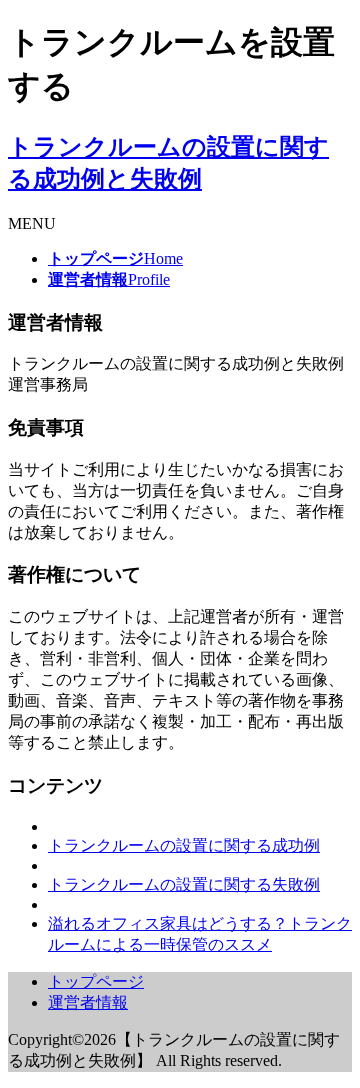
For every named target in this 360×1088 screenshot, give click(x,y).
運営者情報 (88, 1002)
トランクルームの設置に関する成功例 (184, 845)
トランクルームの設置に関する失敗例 (184, 884)
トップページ (96, 981)
